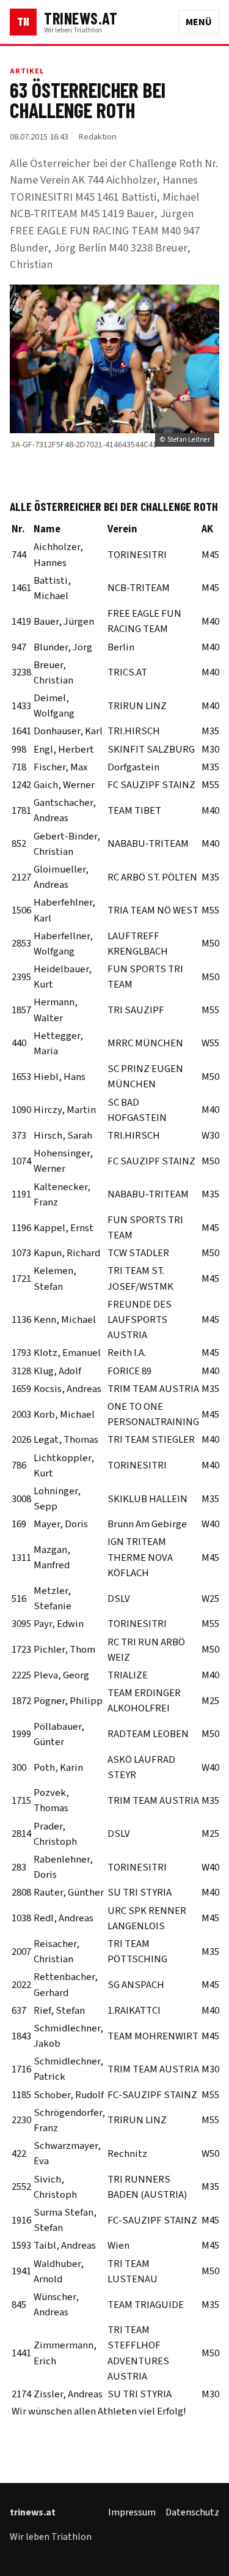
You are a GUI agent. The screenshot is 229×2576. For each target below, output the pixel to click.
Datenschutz (192, 2512)
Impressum (132, 2512)
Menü (199, 22)
